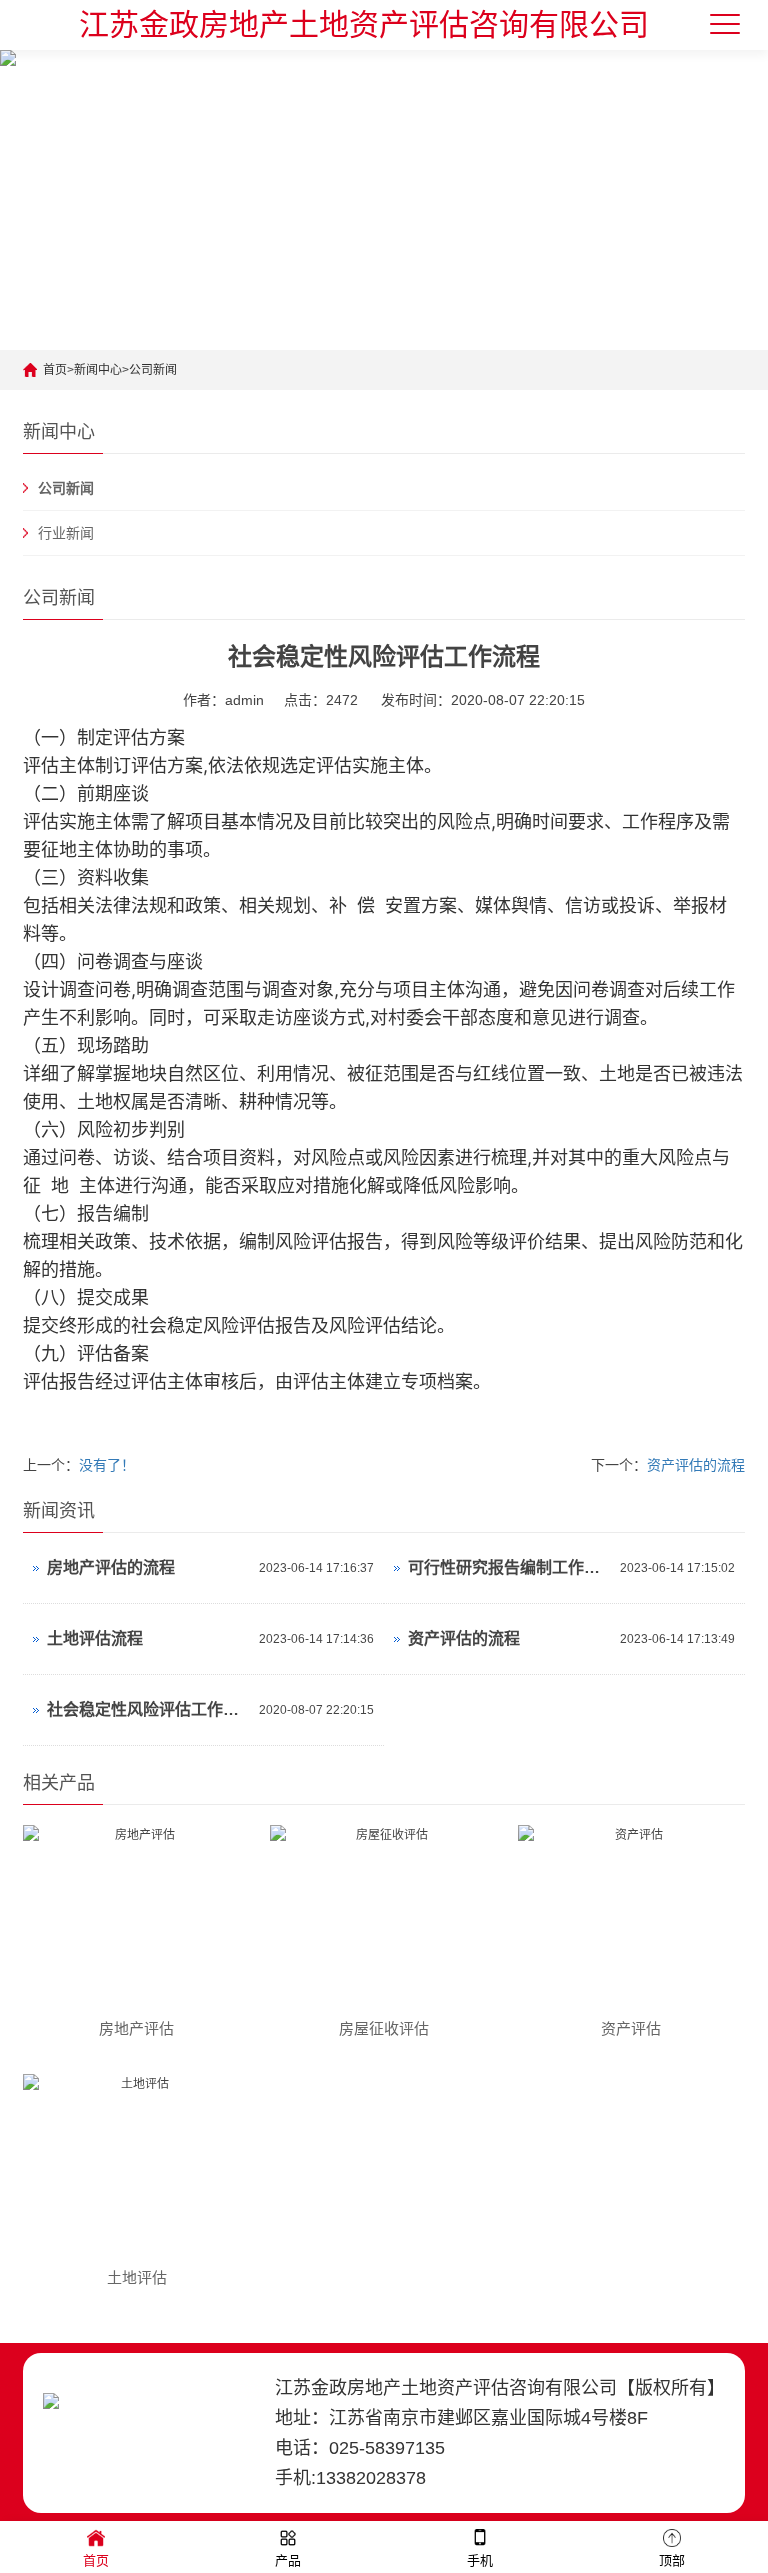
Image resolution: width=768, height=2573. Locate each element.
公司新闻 (153, 370)
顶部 (672, 2560)
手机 (480, 2560)
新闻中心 (98, 370)
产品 (288, 2560)
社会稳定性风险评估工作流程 (148, 1709)
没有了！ (107, 1465)
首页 (55, 370)
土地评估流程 (95, 1638)
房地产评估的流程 (111, 1567)
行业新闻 (66, 533)
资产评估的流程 (696, 1465)
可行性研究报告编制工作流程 (509, 1567)
